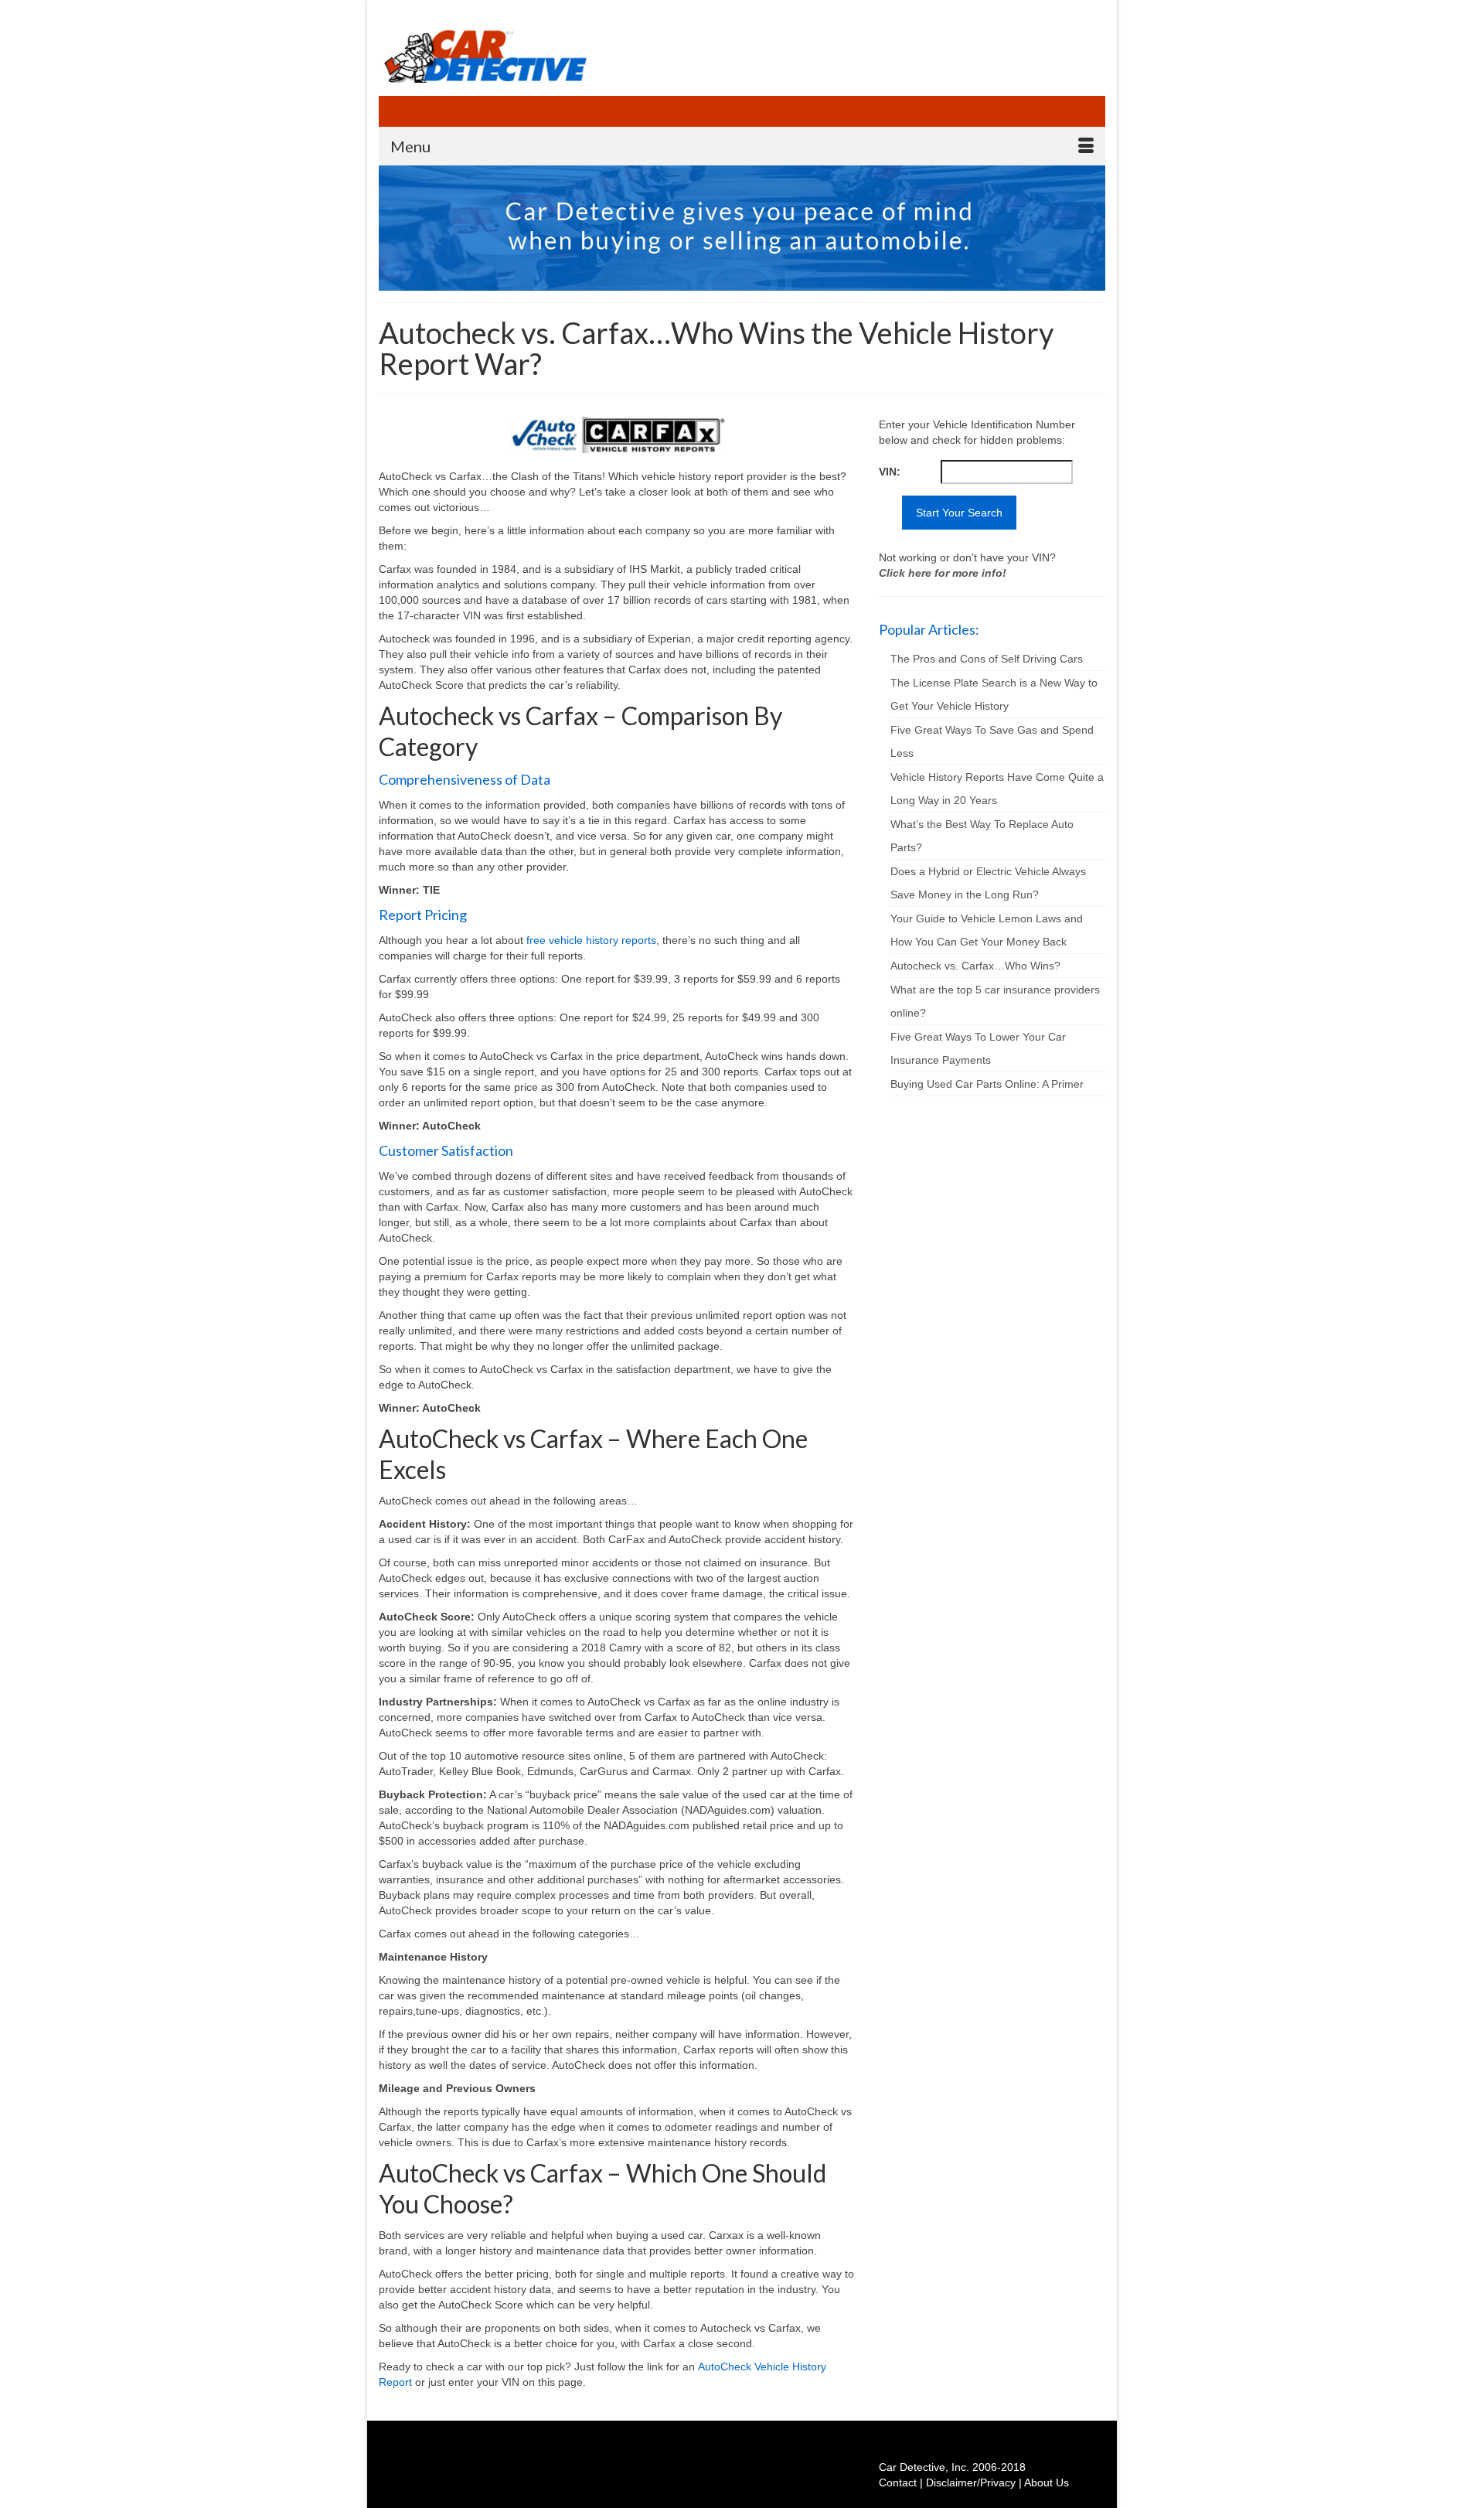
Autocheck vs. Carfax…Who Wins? (975, 966)
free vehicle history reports (591, 940)
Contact (898, 2482)
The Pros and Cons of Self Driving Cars (987, 659)
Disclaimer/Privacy (971, 2482)
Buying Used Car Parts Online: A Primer (987, 1084)
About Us (1047, 2482)
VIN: (890, 472)
